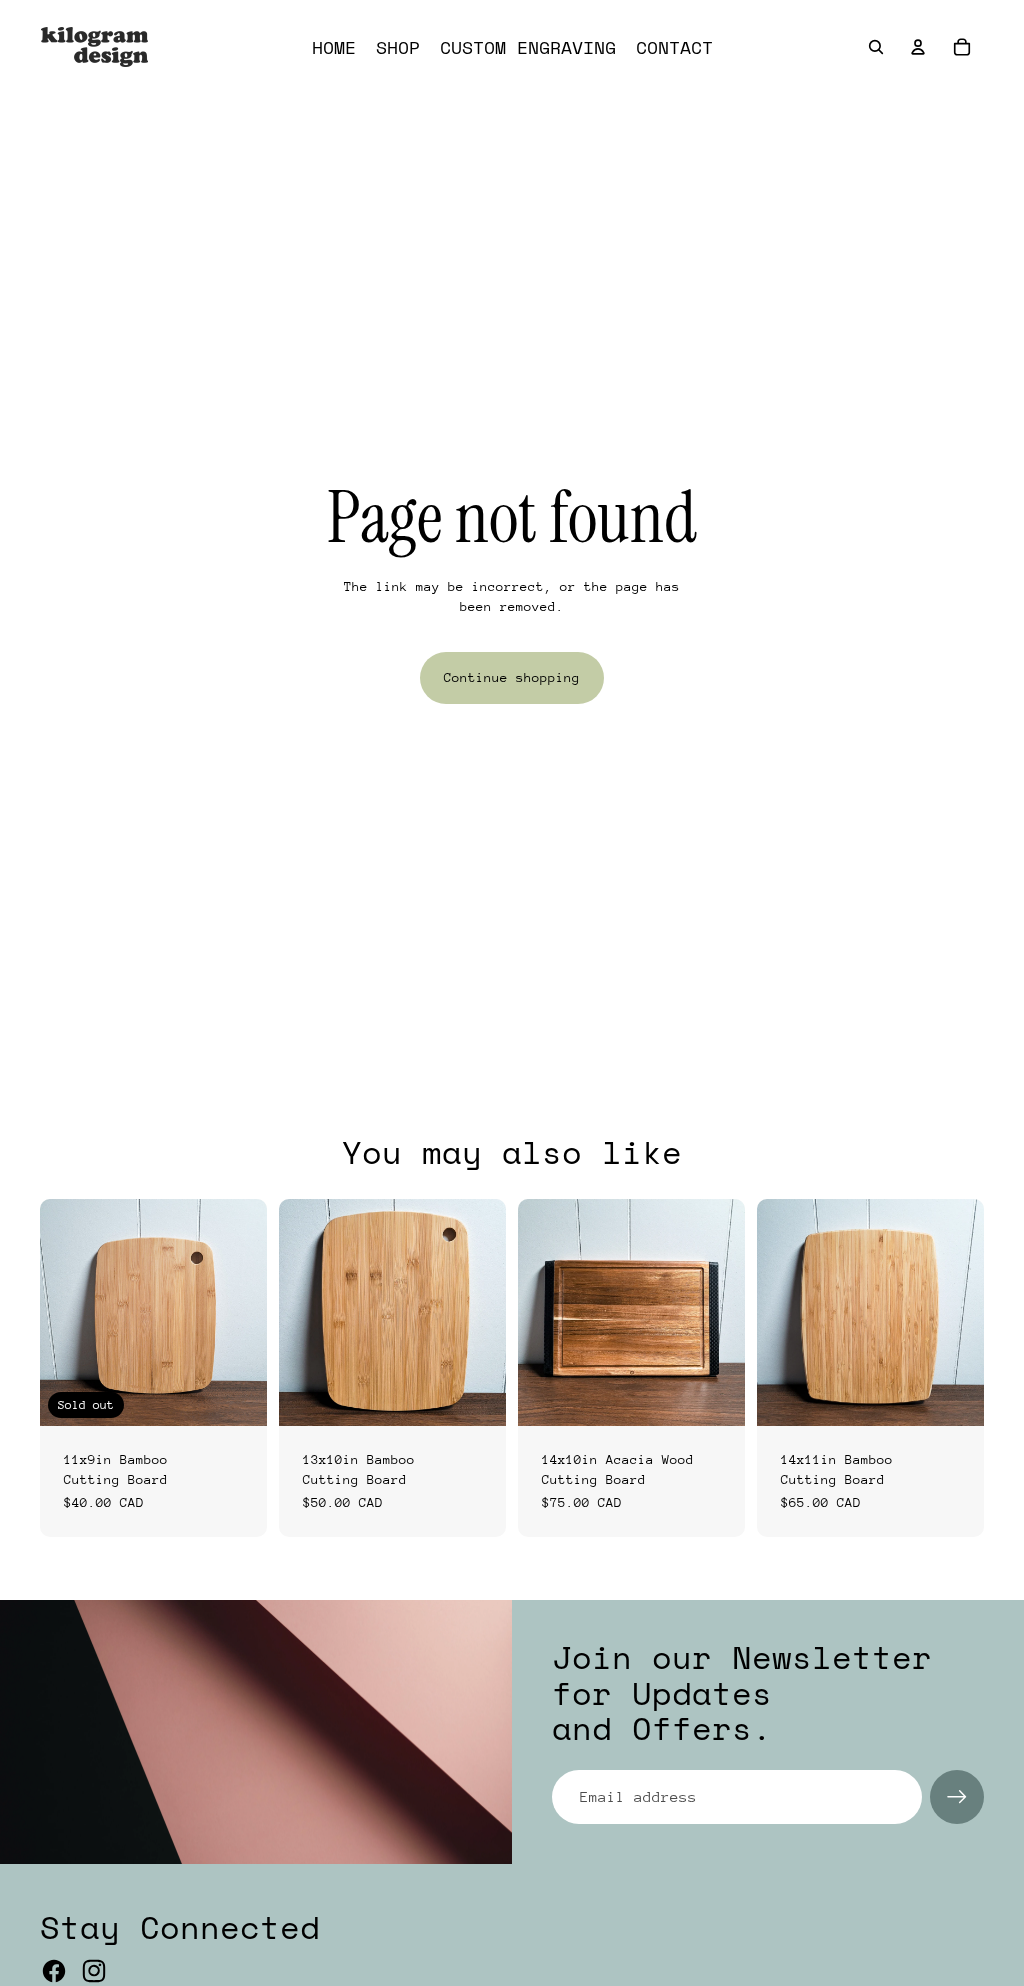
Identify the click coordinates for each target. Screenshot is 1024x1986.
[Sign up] (957, 1797)
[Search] (876, 47)
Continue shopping (512, 677)
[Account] (918, 47)
